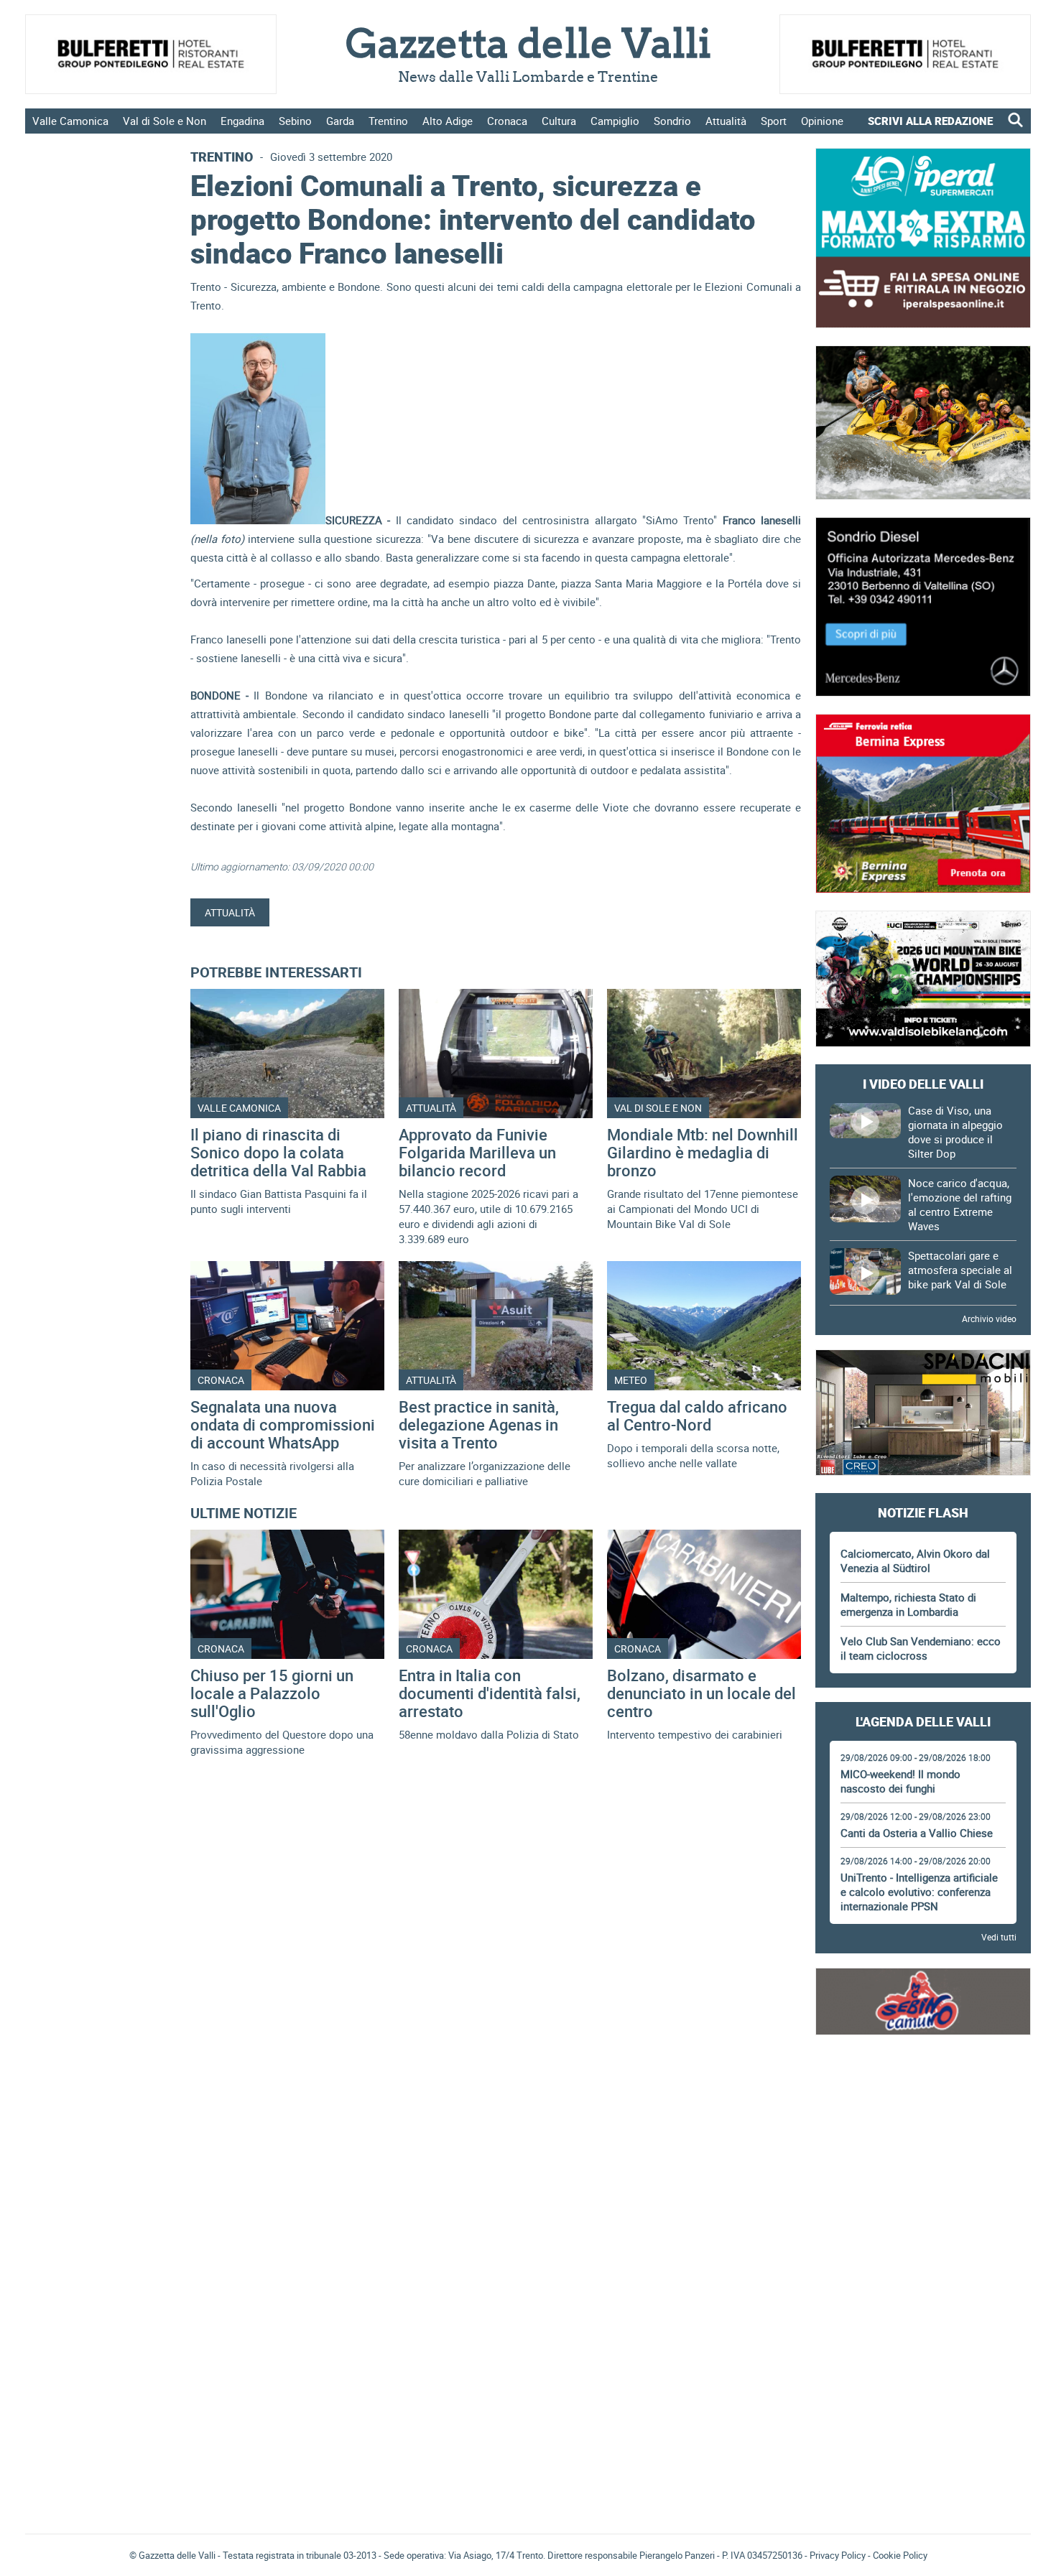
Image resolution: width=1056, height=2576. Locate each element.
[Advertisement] (923, 2092)
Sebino (295, 121)
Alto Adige (448, 121)
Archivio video (989, 1319)
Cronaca (507, 121)
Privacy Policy (838, 2555)
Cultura (559, 121)
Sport (774, 121)
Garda (340, 121)
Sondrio (672, 121)
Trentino (388, 121)
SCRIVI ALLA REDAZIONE (930, 121)
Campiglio (615, 121)
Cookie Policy (900, 2555)
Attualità (726, 121)
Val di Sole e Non (165, 121)
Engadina (242, 121)
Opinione (822, 121)
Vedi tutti (999, 1937)
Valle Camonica (70, 121)
